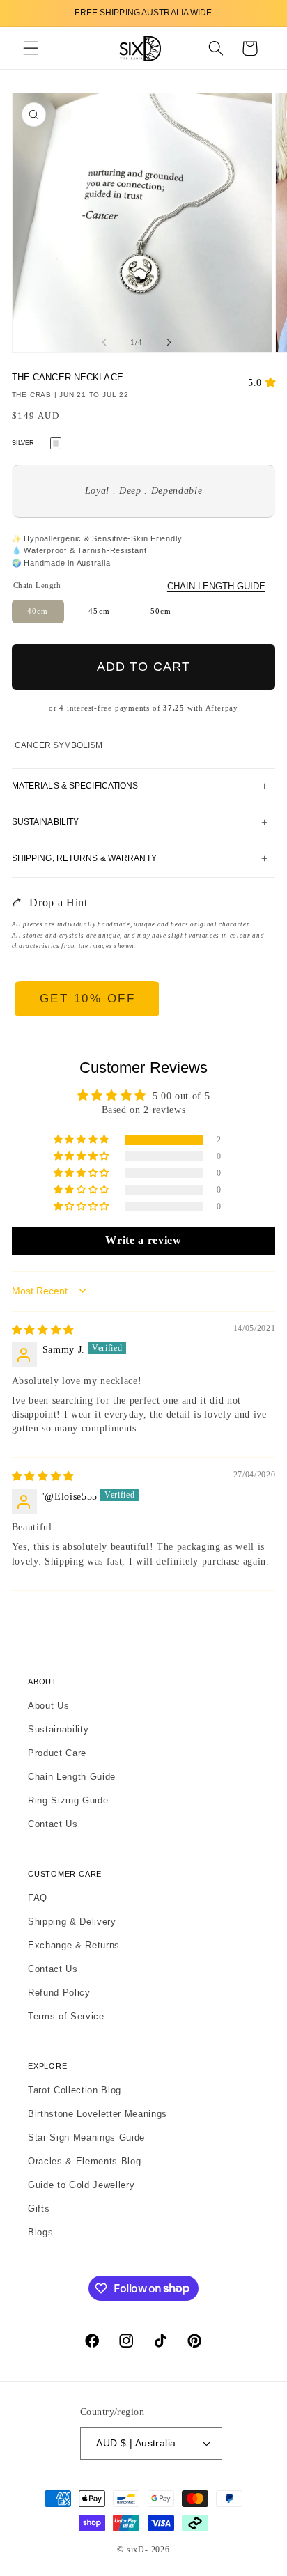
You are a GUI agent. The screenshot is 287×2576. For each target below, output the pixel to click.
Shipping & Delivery (72, 1922)
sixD (136, 2550)
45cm (99, 611)
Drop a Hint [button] (58, 902)
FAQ (38, 1898)
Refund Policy (59, 1993)
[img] (43, 1330)
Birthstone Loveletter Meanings (98, 2114)
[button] (31, 48)
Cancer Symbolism (59, 745)
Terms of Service (66, 2016)
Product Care (57, 1753)
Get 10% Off (88, 999)
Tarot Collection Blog (75, 2090)
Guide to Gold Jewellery (81, 2185)
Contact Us (53, 1824)
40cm (38, 611)
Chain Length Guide (216, 586)
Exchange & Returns (74, 1945)
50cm (161, 611)
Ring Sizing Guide (68, 1800)
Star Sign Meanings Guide (86, 2137)
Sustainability (58, 1729)
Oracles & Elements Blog (84, 2161)
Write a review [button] (143, 1240)
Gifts (39, 2209)
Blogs (40, 2232)
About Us (48, 1706)
